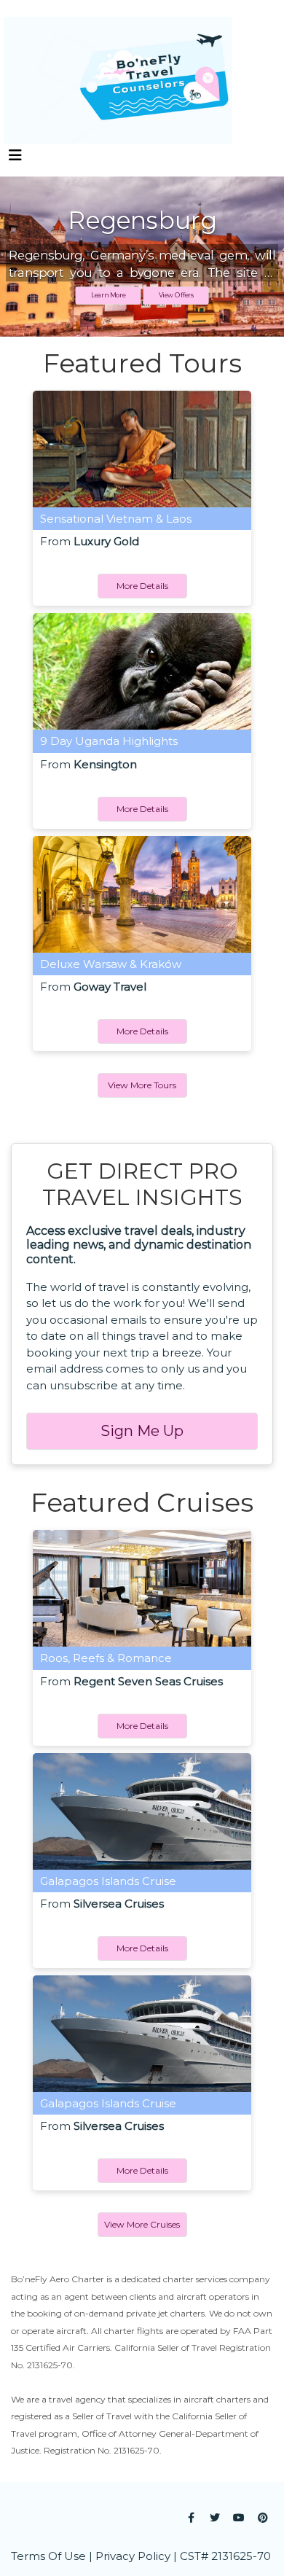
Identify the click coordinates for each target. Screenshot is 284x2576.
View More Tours (142, 1085)
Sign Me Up (142, 1431)
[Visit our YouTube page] (239, 2518)
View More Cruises (142, 2224)
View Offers (176, 296)
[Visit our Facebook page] (191, 2518)
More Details (142, 586)
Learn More (108, 296)
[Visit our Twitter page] (215, 2518)
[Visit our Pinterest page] (263, 2518)
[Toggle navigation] (15, 159)
